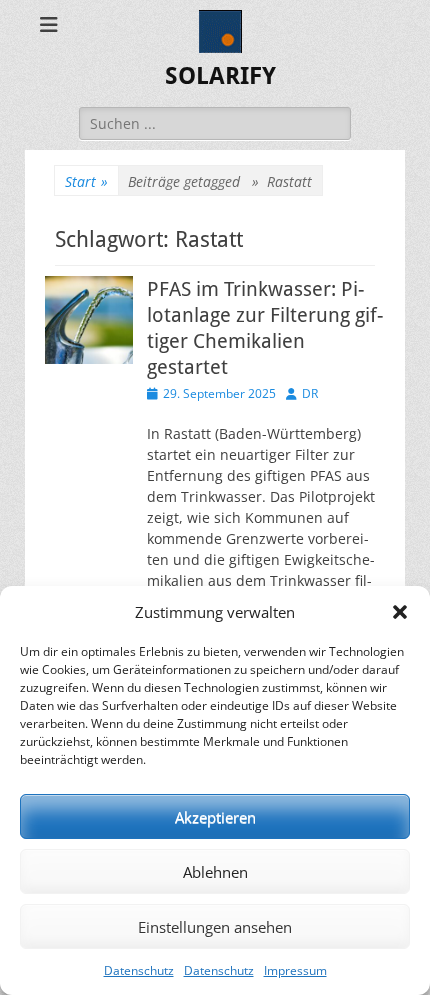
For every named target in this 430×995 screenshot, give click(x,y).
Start (86, 181)
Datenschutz (139, 970)
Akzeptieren (215, 817)
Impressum (295, 970)
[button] (400, 612)
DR (310, 393)
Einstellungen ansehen (215, 927)
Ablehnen (215, 872)
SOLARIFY (220, 76)
